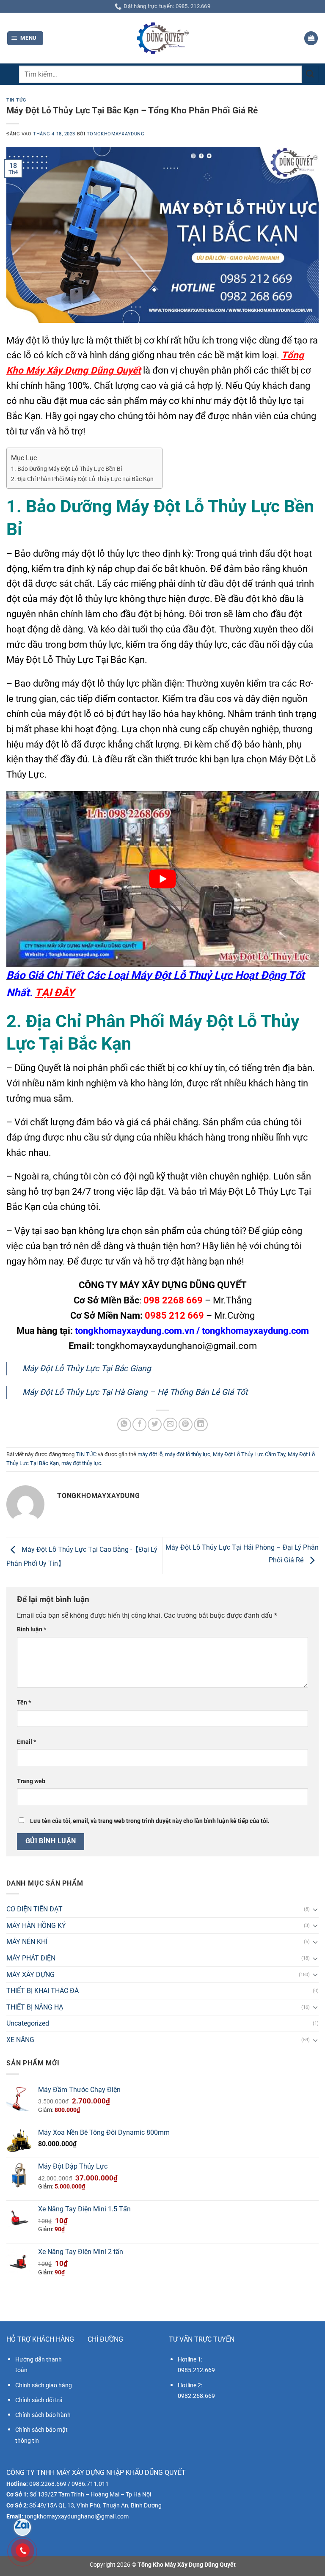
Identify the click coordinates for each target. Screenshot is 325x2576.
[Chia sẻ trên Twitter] (155, 1425)
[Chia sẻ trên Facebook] (139, 1425)
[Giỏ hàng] (311, 38)
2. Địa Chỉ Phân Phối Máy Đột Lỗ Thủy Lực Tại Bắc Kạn (82, 479)
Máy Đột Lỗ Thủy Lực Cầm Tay (249, 1454)
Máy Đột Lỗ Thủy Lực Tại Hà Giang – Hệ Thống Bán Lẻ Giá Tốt (135, 1392)
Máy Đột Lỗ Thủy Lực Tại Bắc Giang (87, 1368)
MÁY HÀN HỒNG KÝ (36, 1926)
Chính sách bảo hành (43, 2415)
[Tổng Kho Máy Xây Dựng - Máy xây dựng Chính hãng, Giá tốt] (162, 38)
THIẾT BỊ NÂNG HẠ (35, 2007)
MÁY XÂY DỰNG (30, 1975)
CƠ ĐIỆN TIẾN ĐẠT (34, 1909)
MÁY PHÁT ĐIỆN (31, 1958)
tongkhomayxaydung (116, 134)
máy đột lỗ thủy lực (188, 1454)
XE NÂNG (20, 2040)
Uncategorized (28, 2023)
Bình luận (32, 1629)
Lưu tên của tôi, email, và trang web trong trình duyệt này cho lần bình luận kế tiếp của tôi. (150, 1821)
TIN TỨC (16, 100)
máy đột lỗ (150, 1454)
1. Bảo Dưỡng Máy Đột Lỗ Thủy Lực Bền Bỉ (66, 469)
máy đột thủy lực (81, 1463)
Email (26, 1742)
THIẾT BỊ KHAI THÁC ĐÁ (43, 1991)
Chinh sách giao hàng (44, 2385)
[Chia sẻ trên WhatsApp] (124, 1425)
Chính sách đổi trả (39, 2400)
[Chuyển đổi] (315, 1909)
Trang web (31, 1781)
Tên (24, 1703)
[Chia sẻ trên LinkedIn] (201, 1425)
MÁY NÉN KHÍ (27, 1942)
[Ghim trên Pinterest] (186, 1425)
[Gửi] (310, 74)
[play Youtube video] (162, 879)
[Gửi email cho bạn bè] (170, 1425)
